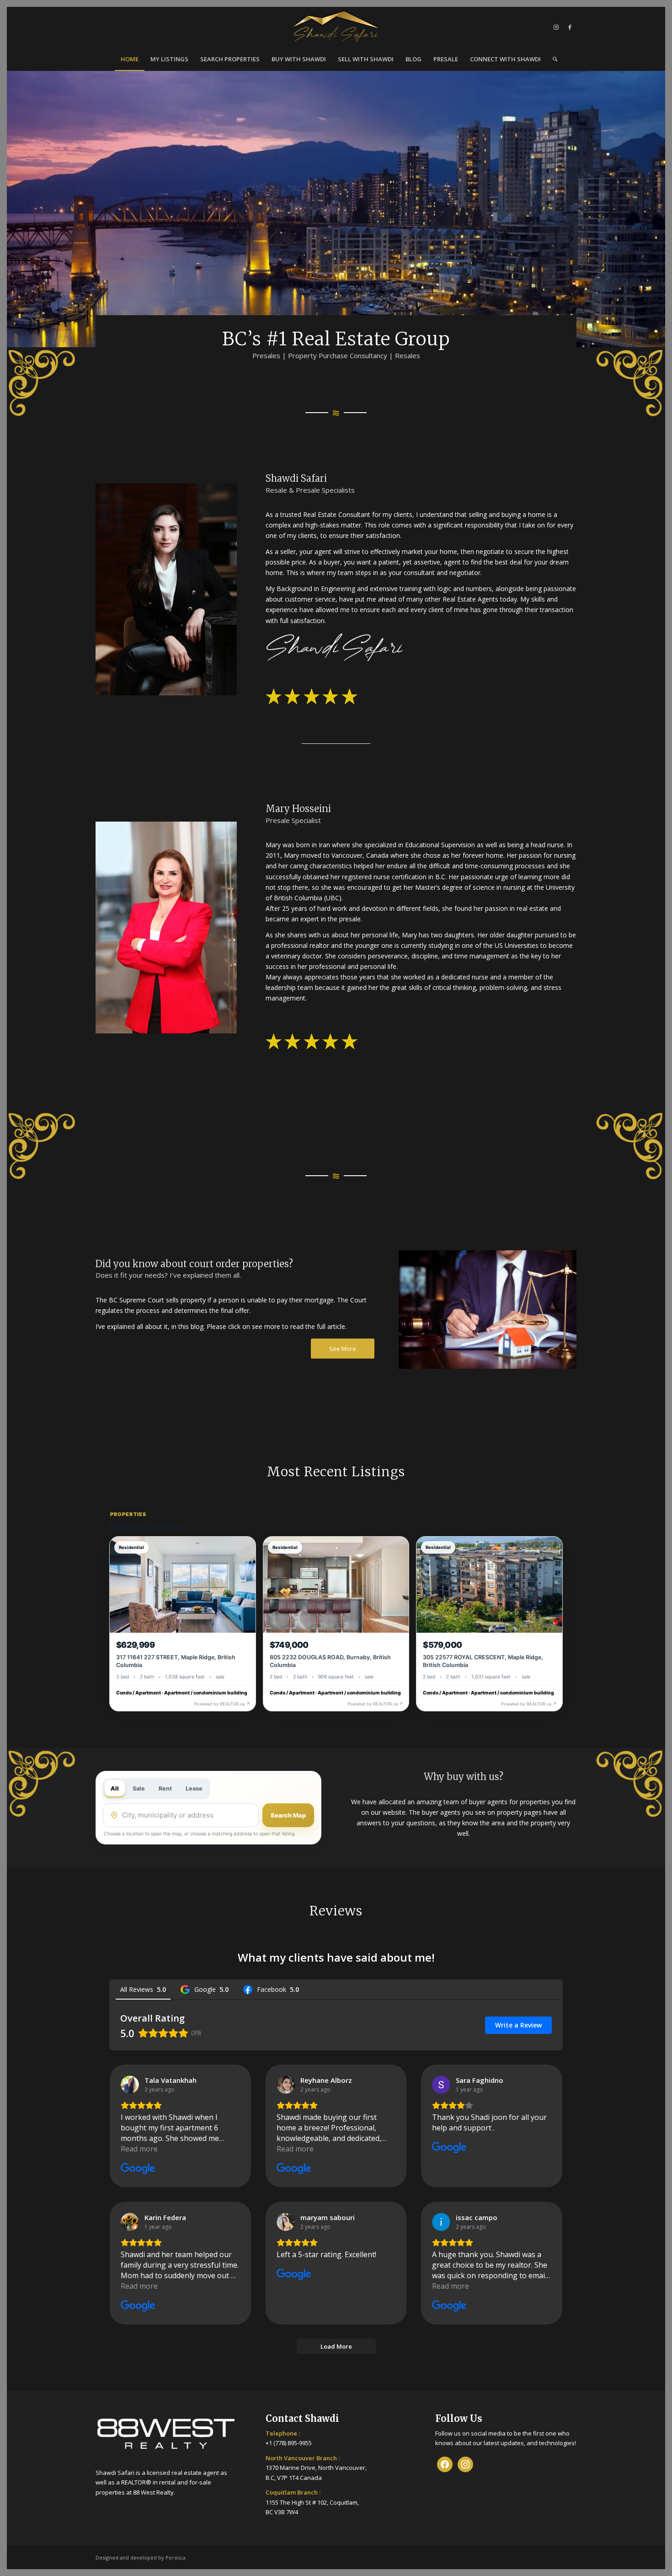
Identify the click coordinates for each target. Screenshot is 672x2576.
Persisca (176, 2557)
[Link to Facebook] (570, 27)
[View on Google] (130, 2085)
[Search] (552, 59)
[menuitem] (130, 59)
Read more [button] (139, 2149)
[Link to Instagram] (556, 27)
